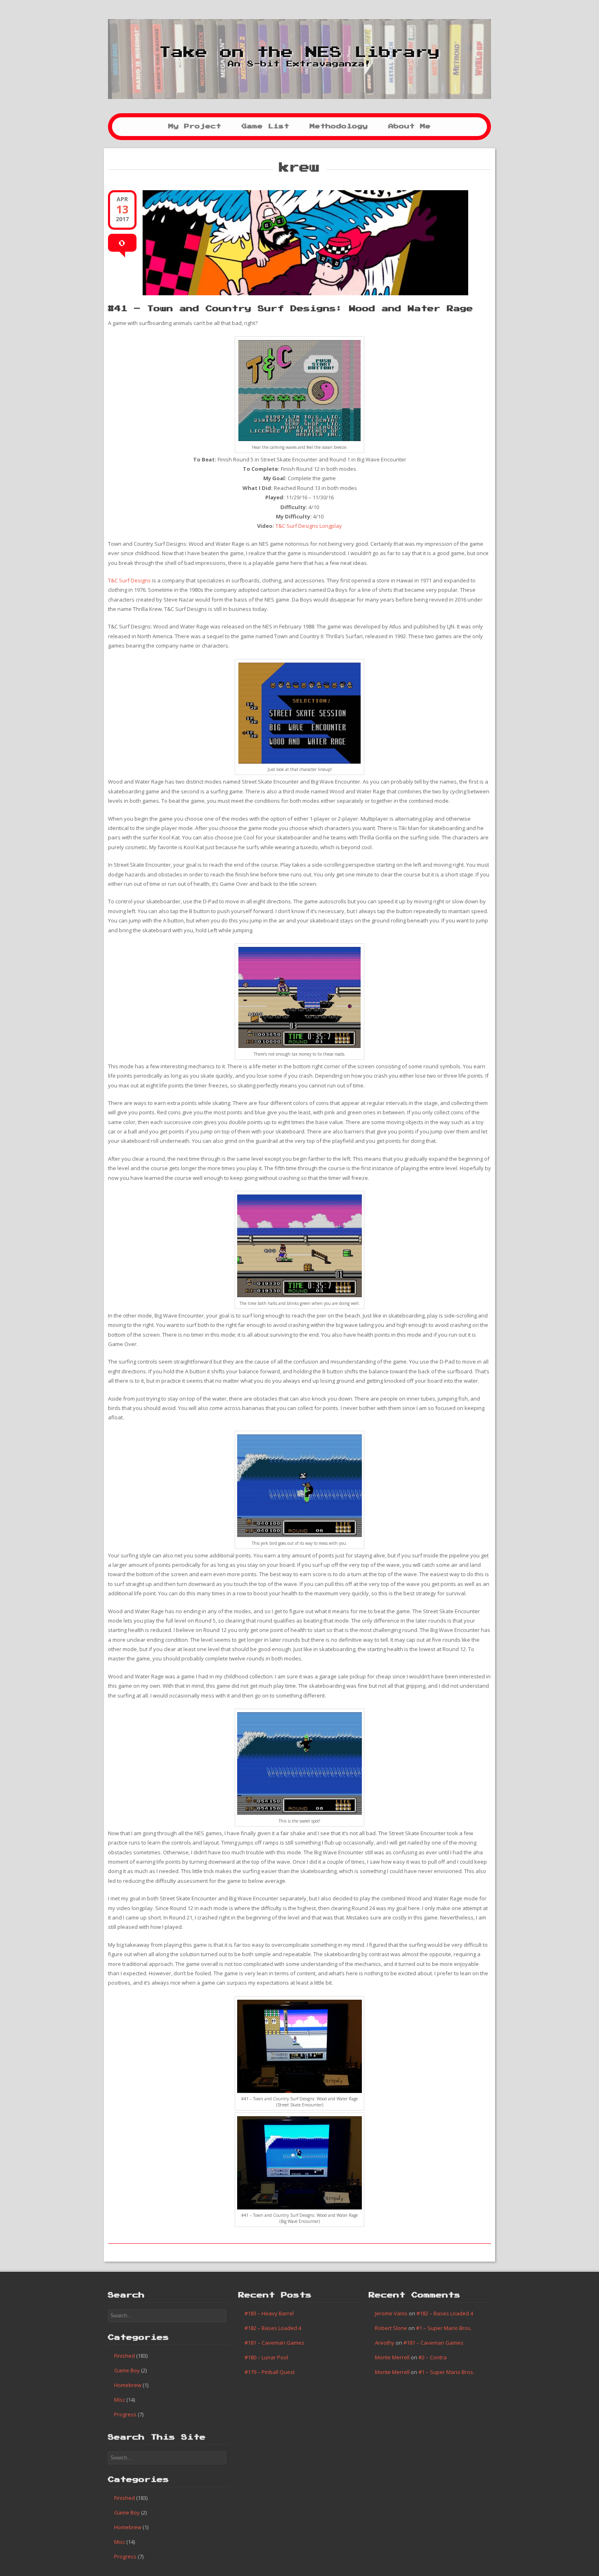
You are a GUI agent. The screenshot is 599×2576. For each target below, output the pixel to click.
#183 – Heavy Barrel (269, 2313)
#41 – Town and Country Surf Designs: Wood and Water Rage (291, 309)
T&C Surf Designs (129, 580)
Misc (120, 2400)
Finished (124, 2356)
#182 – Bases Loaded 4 (273, 2328)
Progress (125, 2414)
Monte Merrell (392, 2357)
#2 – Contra (433, 2357)
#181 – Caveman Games (274, 2343)
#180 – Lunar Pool (266, 2357)
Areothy (385, 2343)
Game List (265, 126)
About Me (410, 126)
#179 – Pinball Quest (270, 2372)
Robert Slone (391, 2328)
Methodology (339, 126)
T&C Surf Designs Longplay (309, 526)
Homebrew (128, 2385)
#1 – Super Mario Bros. (444, 2328)
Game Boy (127, 2370)
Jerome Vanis (391, 2313)
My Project (195, 126)
